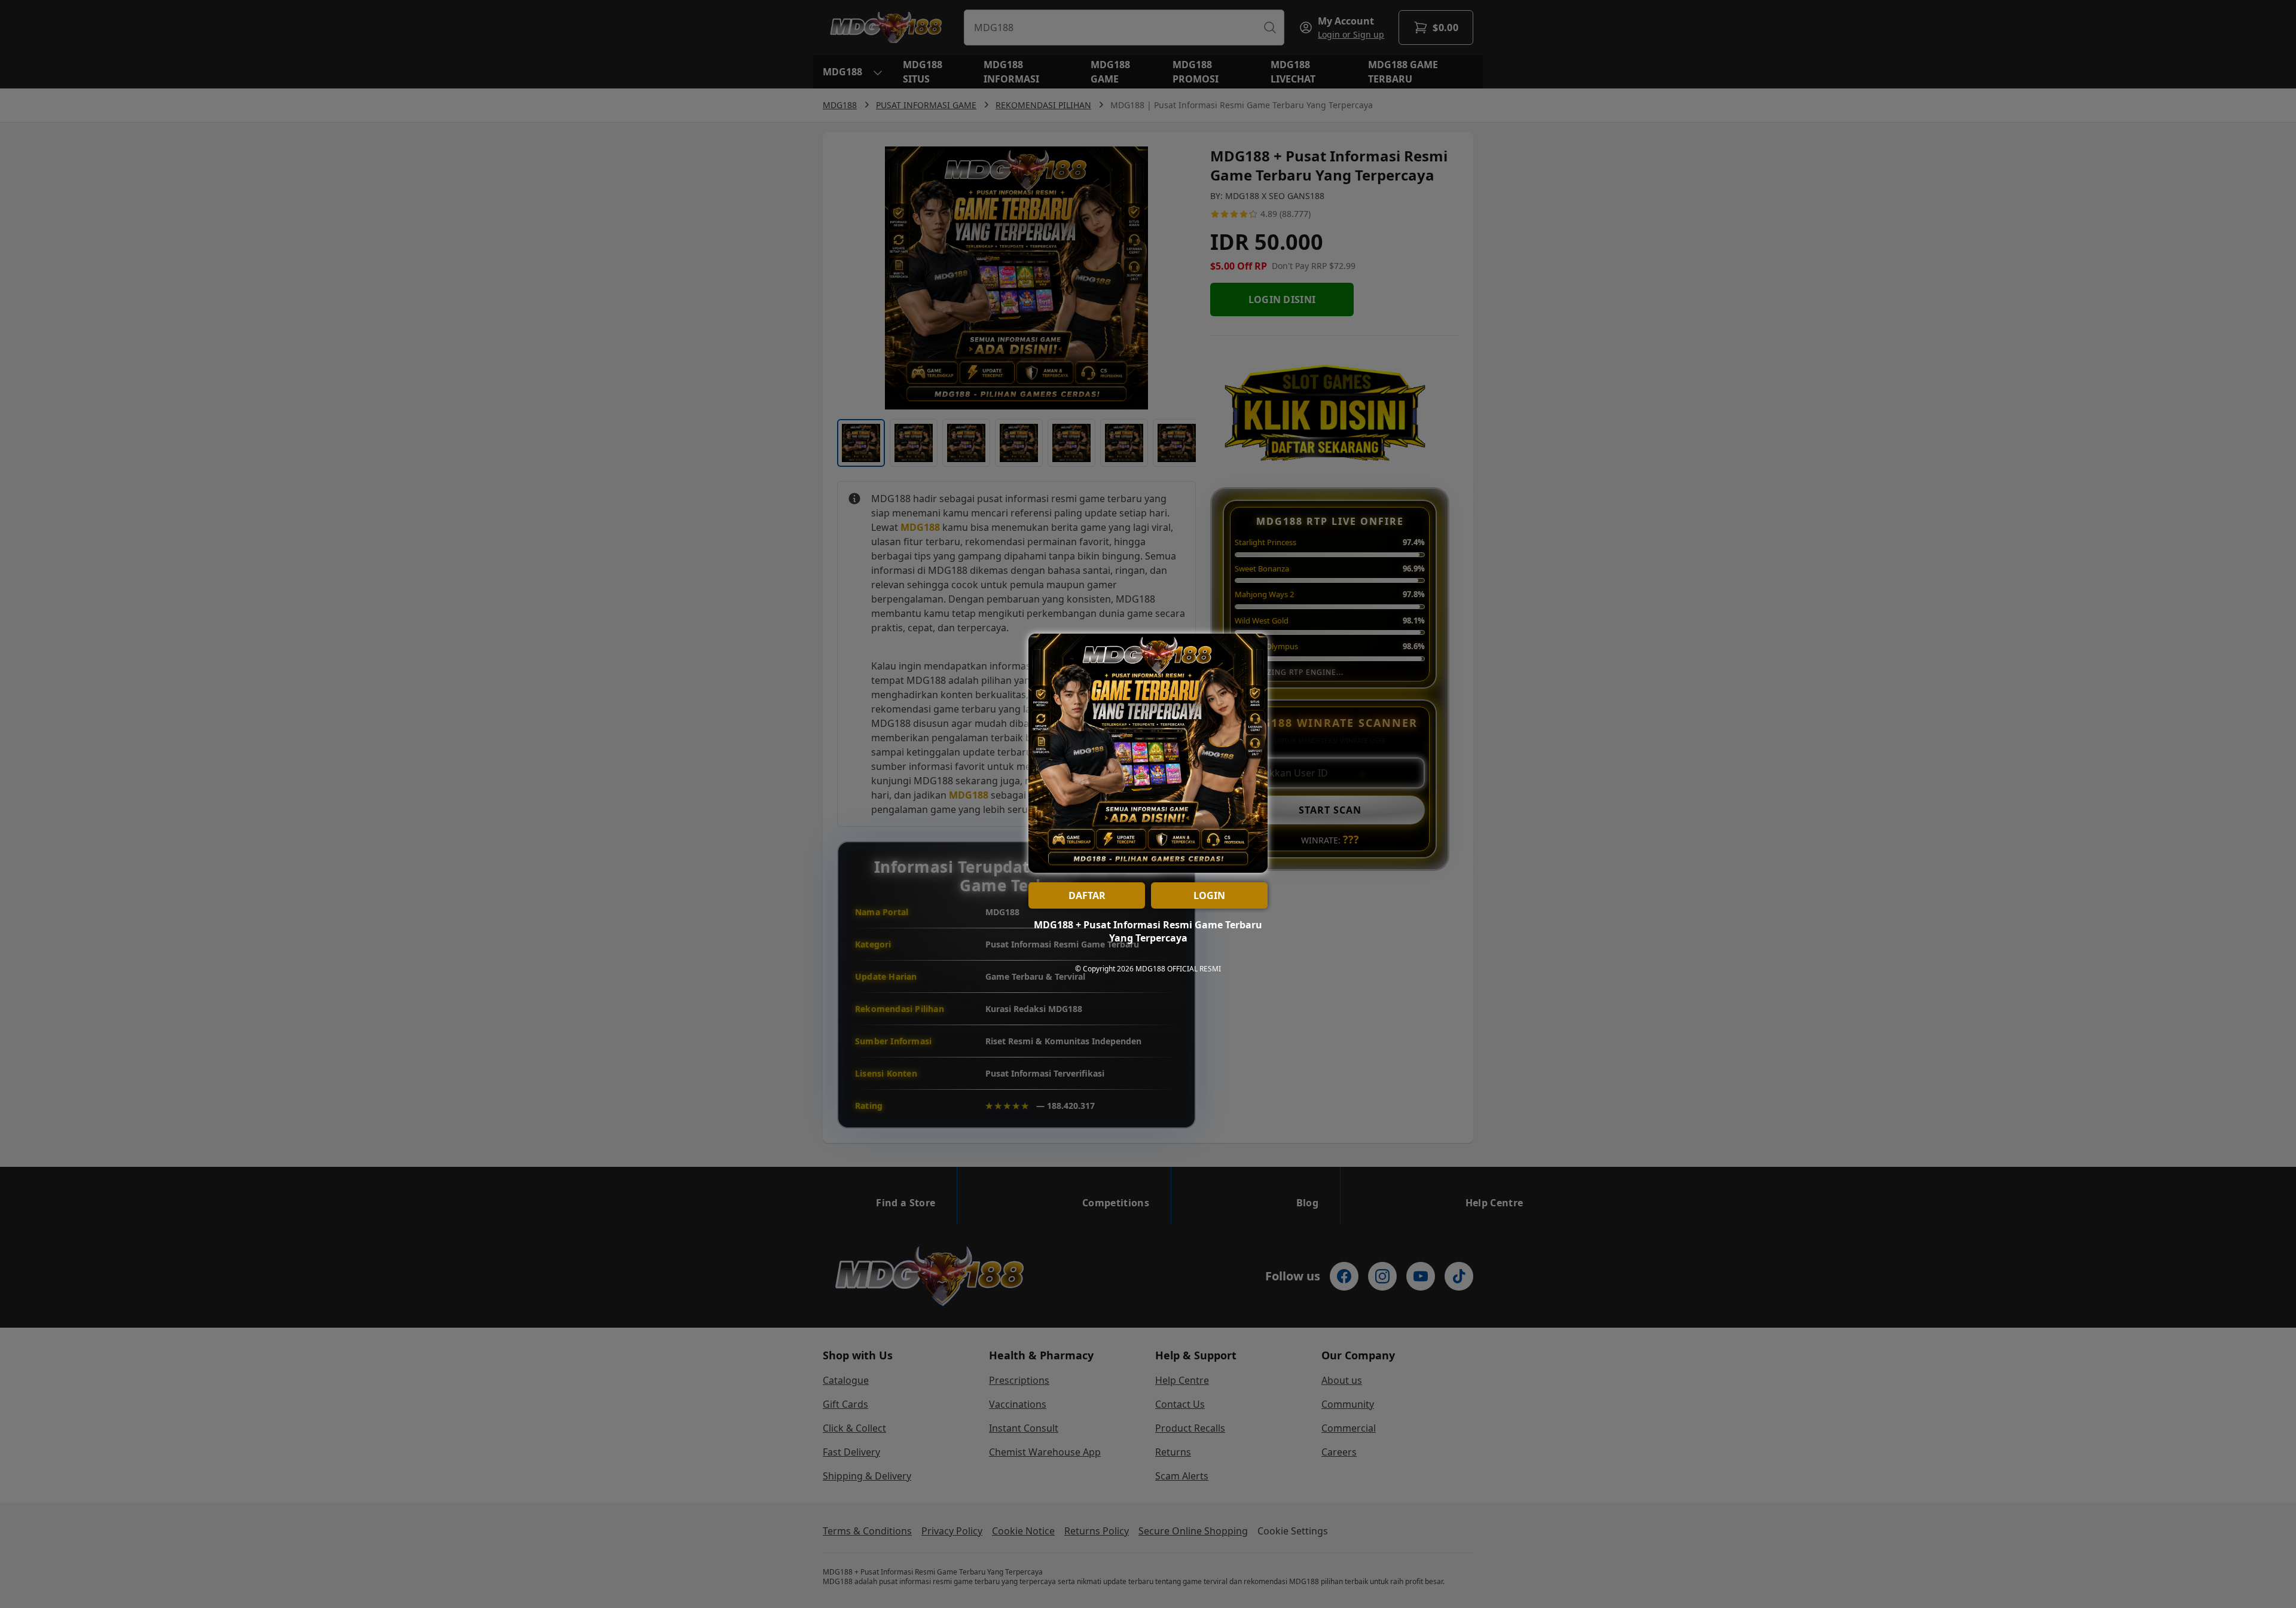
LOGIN (1209, 895)
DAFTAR (1087, 895)
